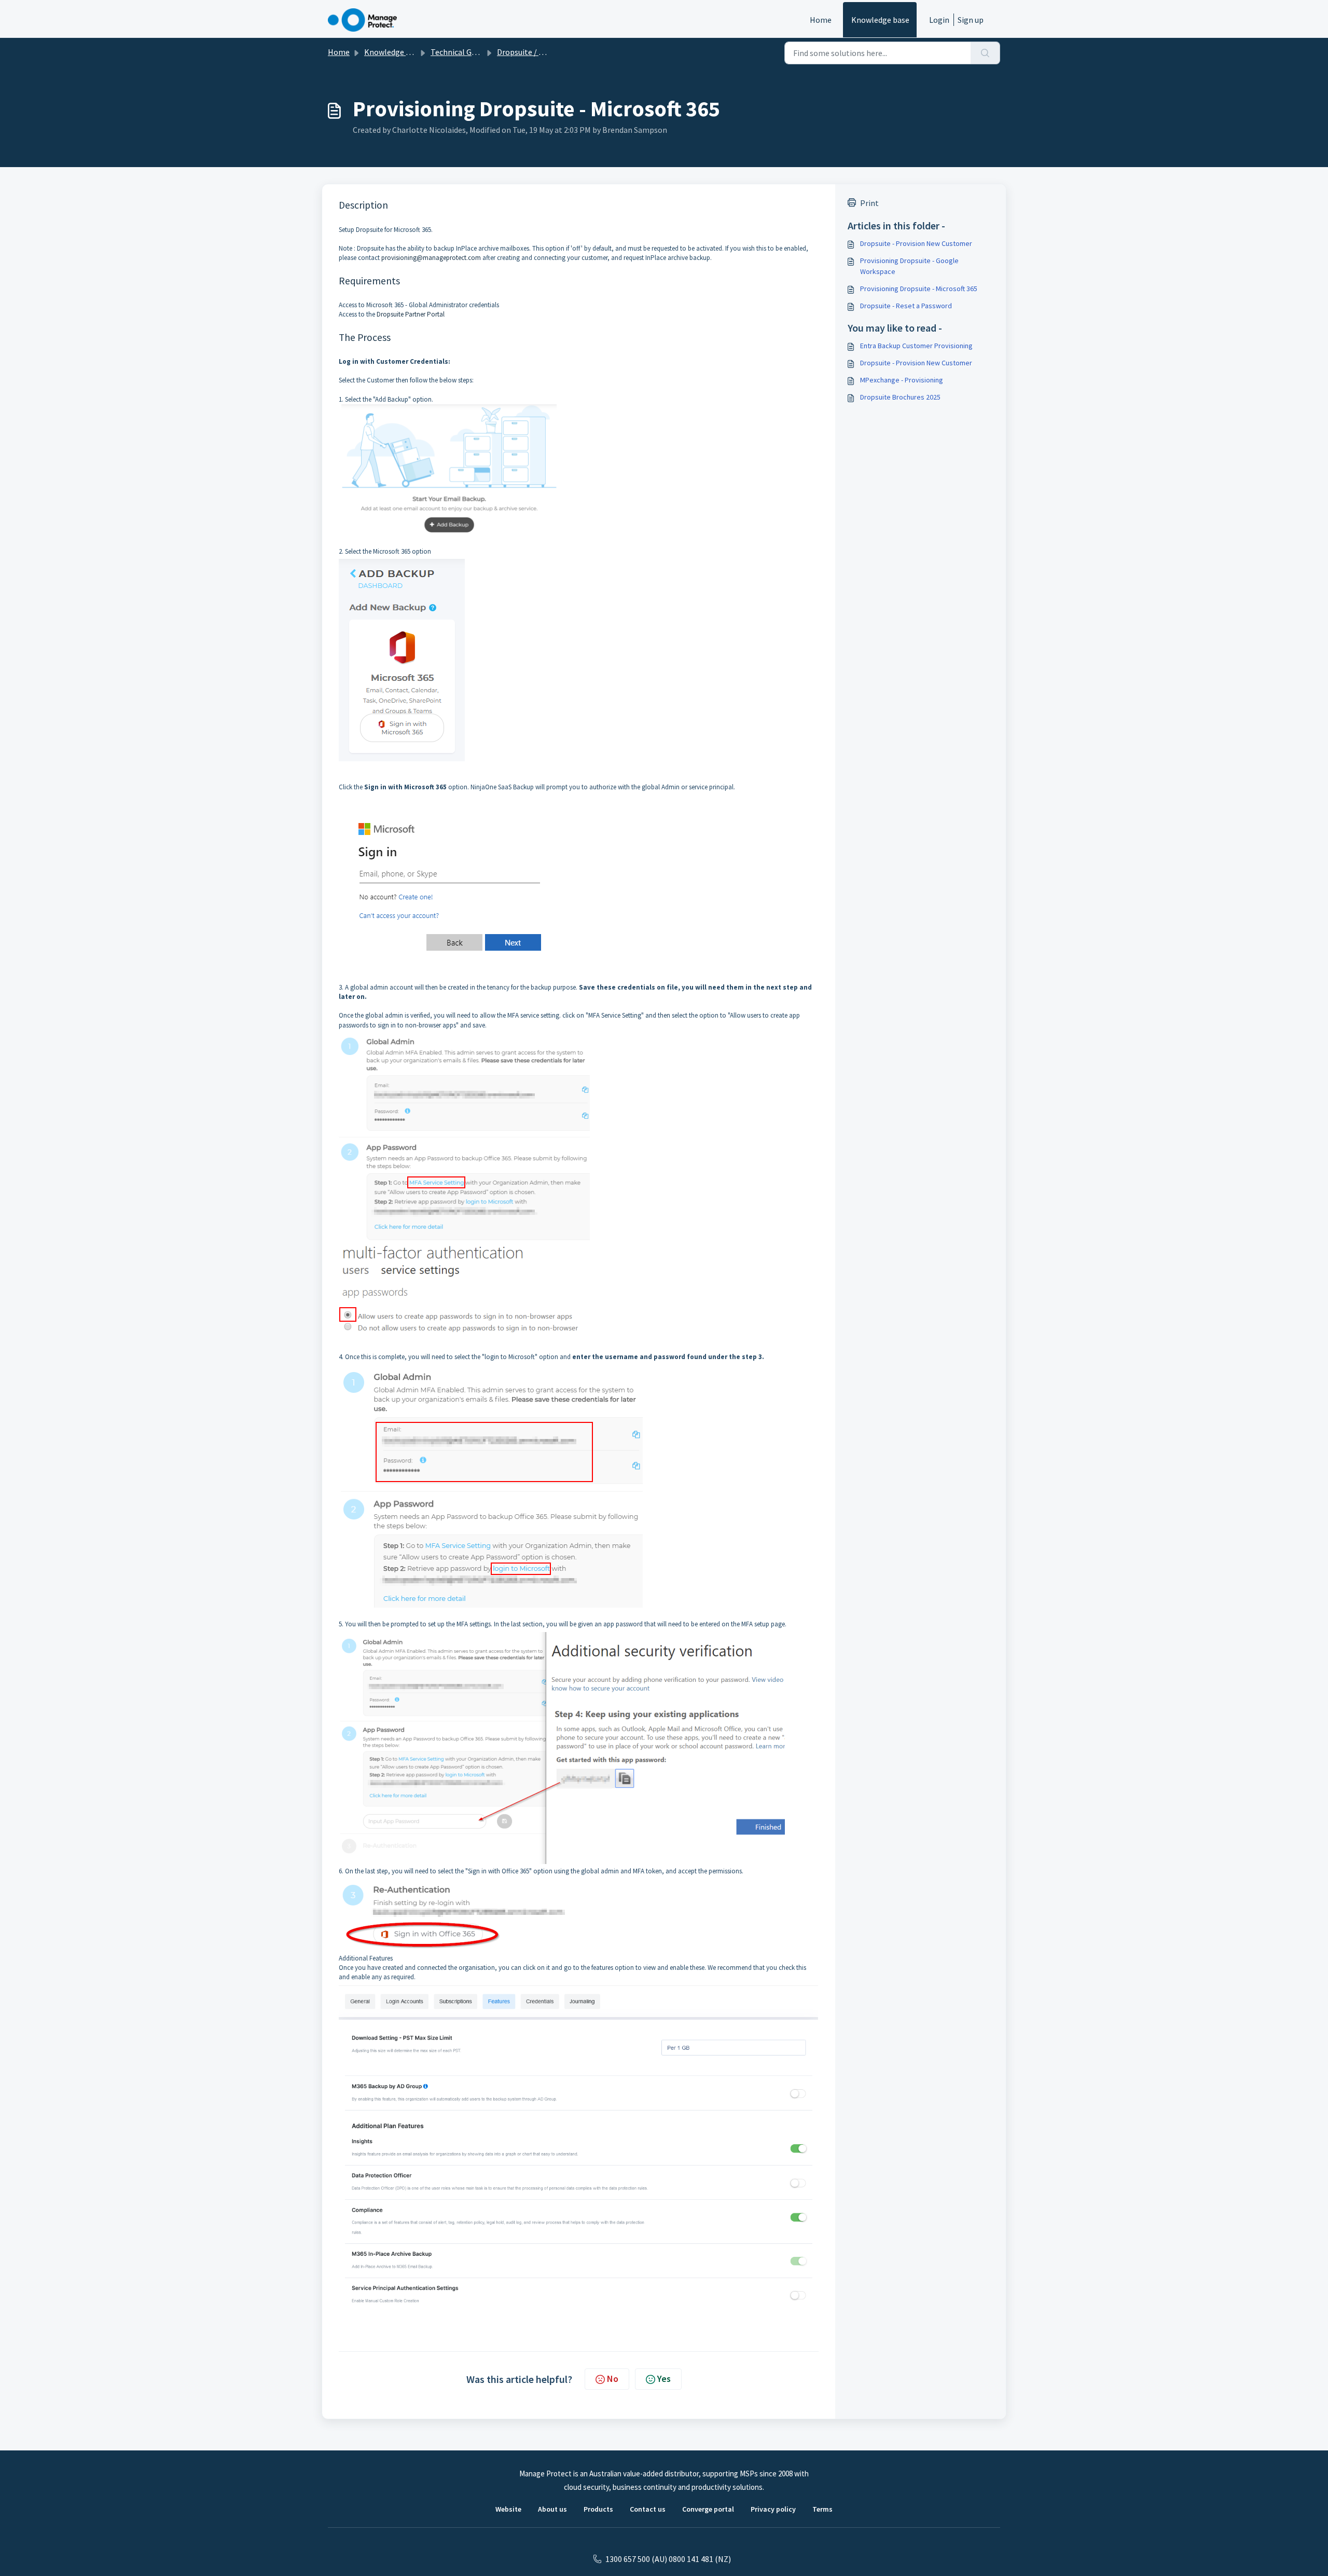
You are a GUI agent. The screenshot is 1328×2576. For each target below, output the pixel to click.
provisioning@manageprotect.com (431, 258)
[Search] (985, 53)
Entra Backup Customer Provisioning (916, 346)
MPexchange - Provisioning (902, 380)
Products (598, 2509)
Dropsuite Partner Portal (411, 314)
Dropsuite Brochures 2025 (900, 397)
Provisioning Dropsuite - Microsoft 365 (919, 289)
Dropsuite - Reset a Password (906, 306)
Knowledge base (880, 20)
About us (552, 2509)
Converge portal (708, 2509)
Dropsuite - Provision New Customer (916, 243)
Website (508, 2509)
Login (939, 20)
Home (821, 20)
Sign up (971, 20)
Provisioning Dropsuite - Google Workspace (909, 266)
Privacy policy (773, 2509)
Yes (664, 2379)
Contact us (648, 2509)
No (613, 2379)
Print (869, 203)
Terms (822, 2509)
